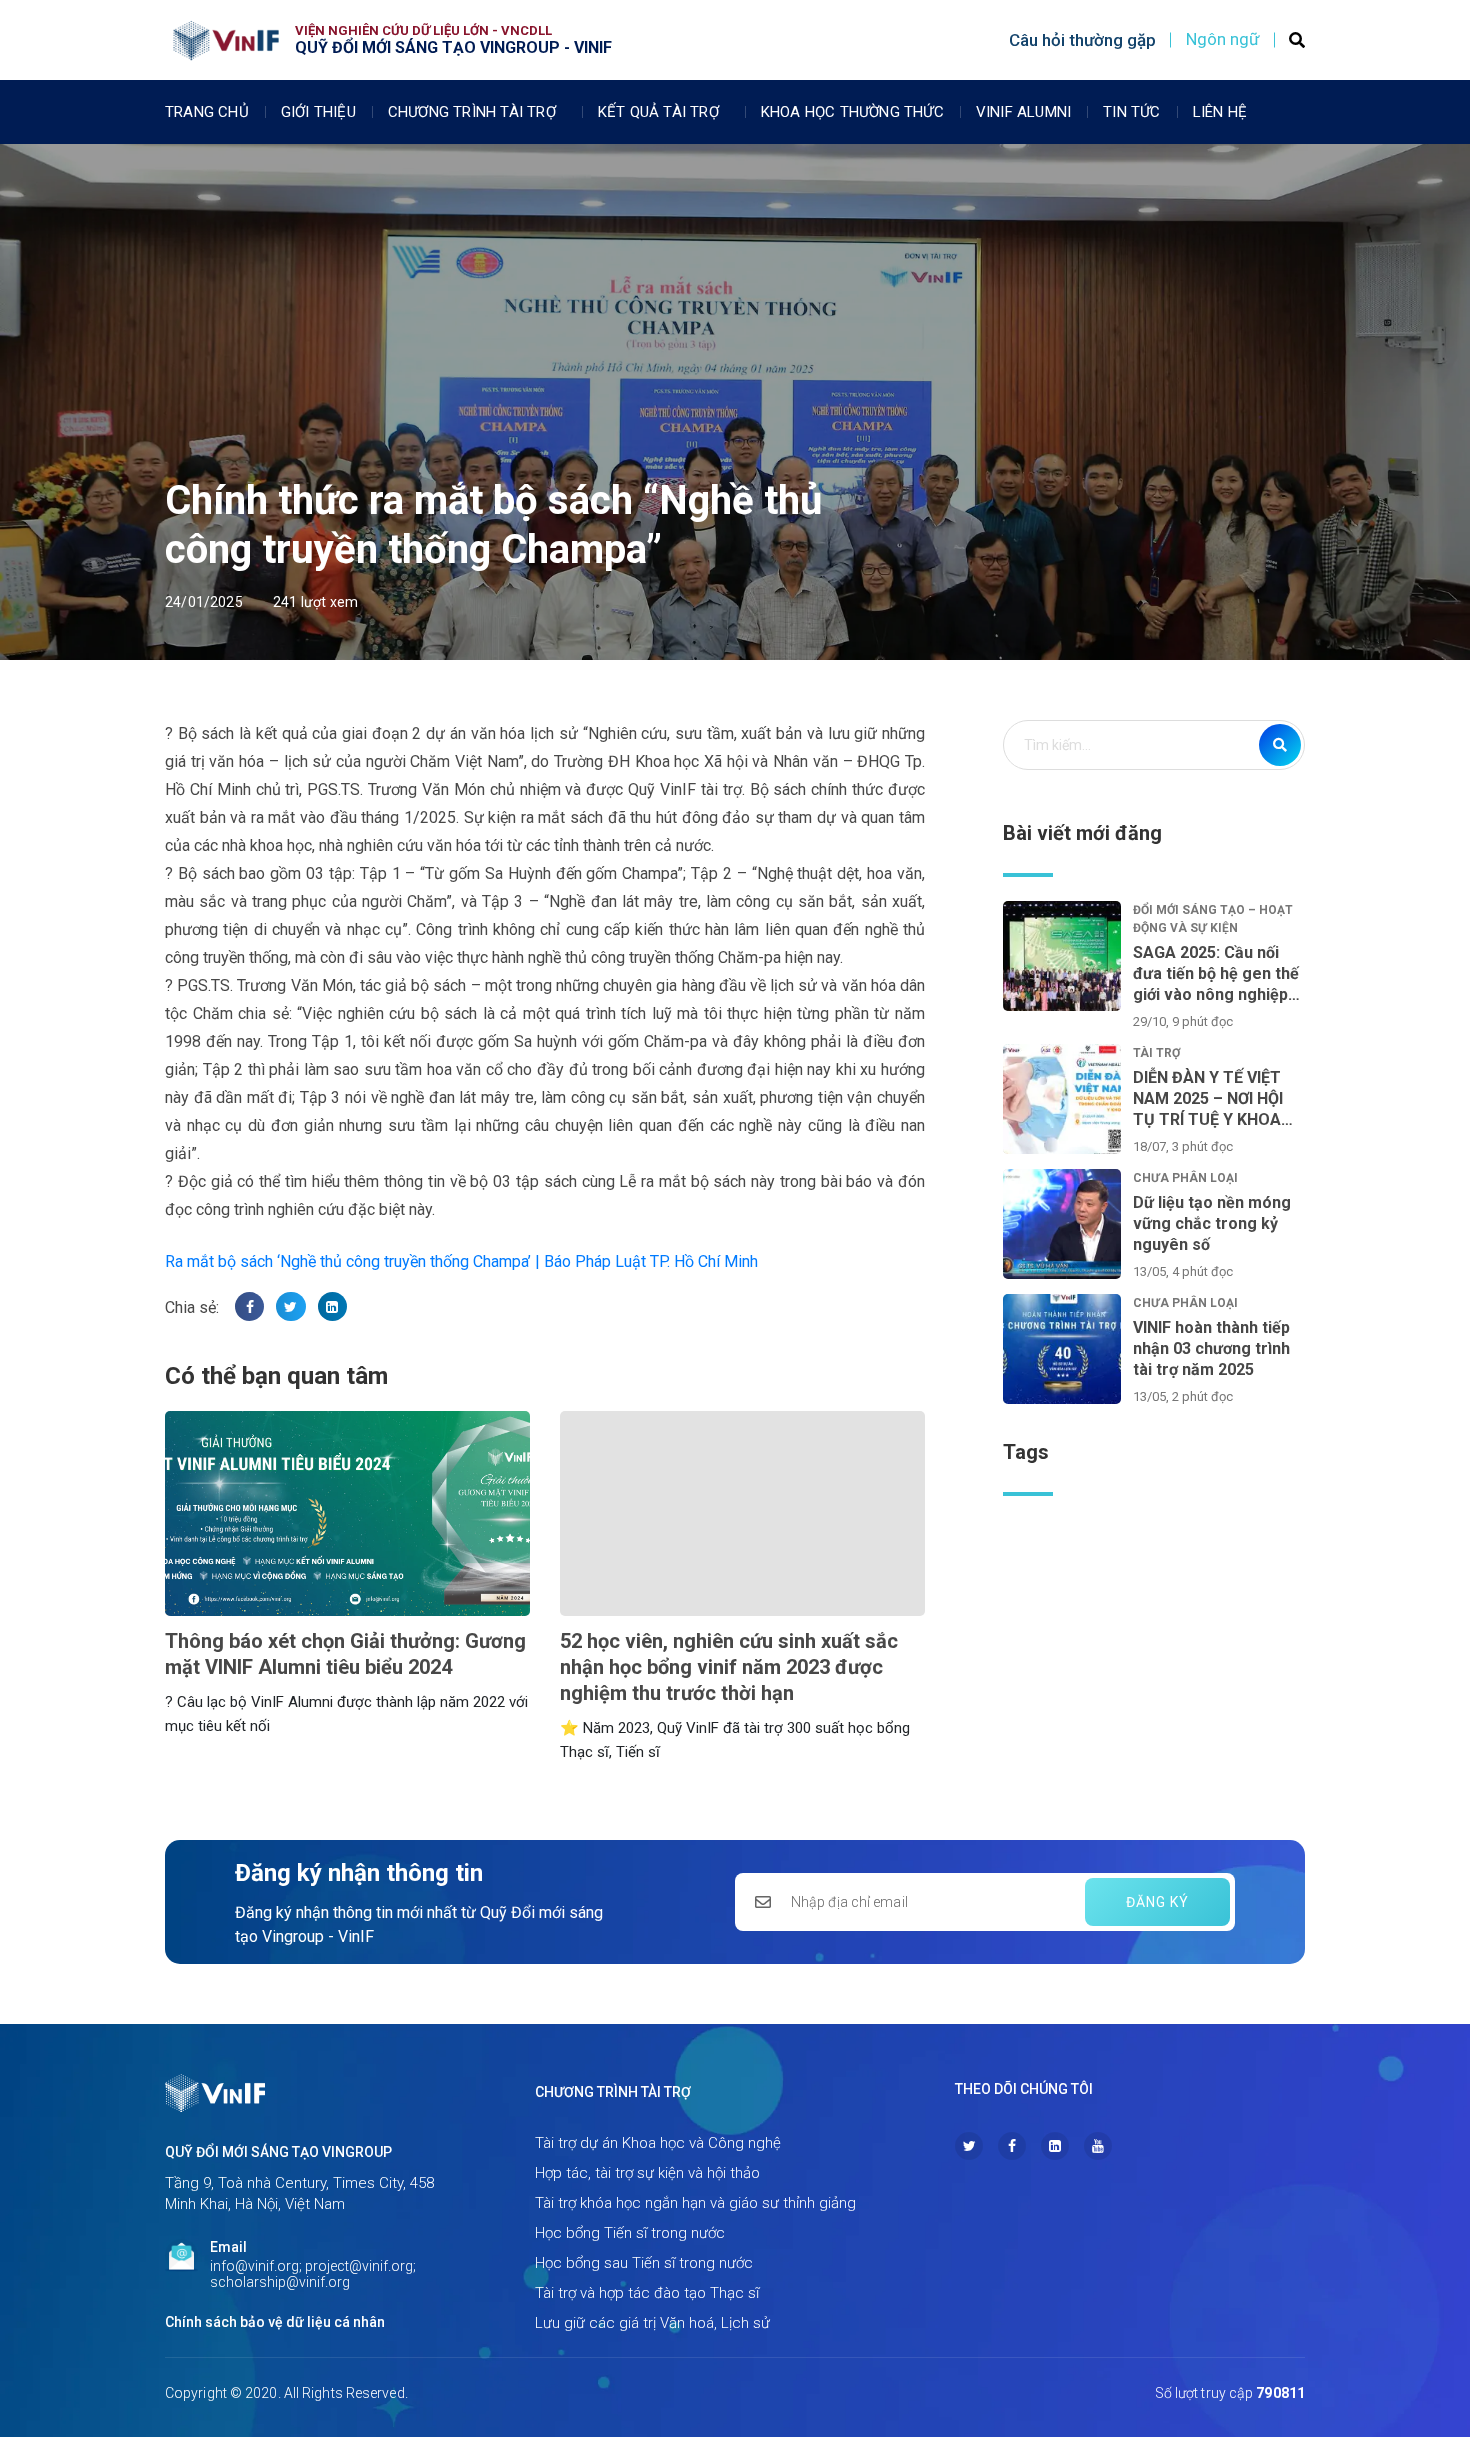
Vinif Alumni (1023, 112)
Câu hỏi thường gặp (1082, 40)
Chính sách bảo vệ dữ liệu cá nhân (275, 2322)
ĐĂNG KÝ (1157, 1902)
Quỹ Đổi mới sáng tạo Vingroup (278, 2152)
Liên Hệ (1220, 112)
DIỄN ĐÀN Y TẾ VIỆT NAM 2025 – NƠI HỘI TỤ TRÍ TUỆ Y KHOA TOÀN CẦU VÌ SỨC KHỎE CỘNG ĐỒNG (1208, 1099)
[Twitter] (969, 2146)
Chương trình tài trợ (472, 112)
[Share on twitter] (290, 1306)
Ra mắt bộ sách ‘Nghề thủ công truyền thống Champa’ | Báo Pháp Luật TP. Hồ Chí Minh (461, 1261)
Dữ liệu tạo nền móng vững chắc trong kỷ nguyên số (1212, 1223)
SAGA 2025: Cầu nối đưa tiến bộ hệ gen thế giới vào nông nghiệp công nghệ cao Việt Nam (1216, 974)
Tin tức (1131, 112)
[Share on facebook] (249, 1306)
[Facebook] (1012, 2146)
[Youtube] (1098, 2146)
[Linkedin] (1055, 2146)
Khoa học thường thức (852, 112)
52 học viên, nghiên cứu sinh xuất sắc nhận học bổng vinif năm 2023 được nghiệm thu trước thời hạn (729, 1667)
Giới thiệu (318, 112)
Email (228, 2247)
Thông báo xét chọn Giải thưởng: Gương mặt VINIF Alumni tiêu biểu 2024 (345, 1654)
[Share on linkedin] (332, 1306)
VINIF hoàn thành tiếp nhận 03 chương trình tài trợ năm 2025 (1211, 1348)
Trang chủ (207, 112)
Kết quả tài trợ (658, 112)
